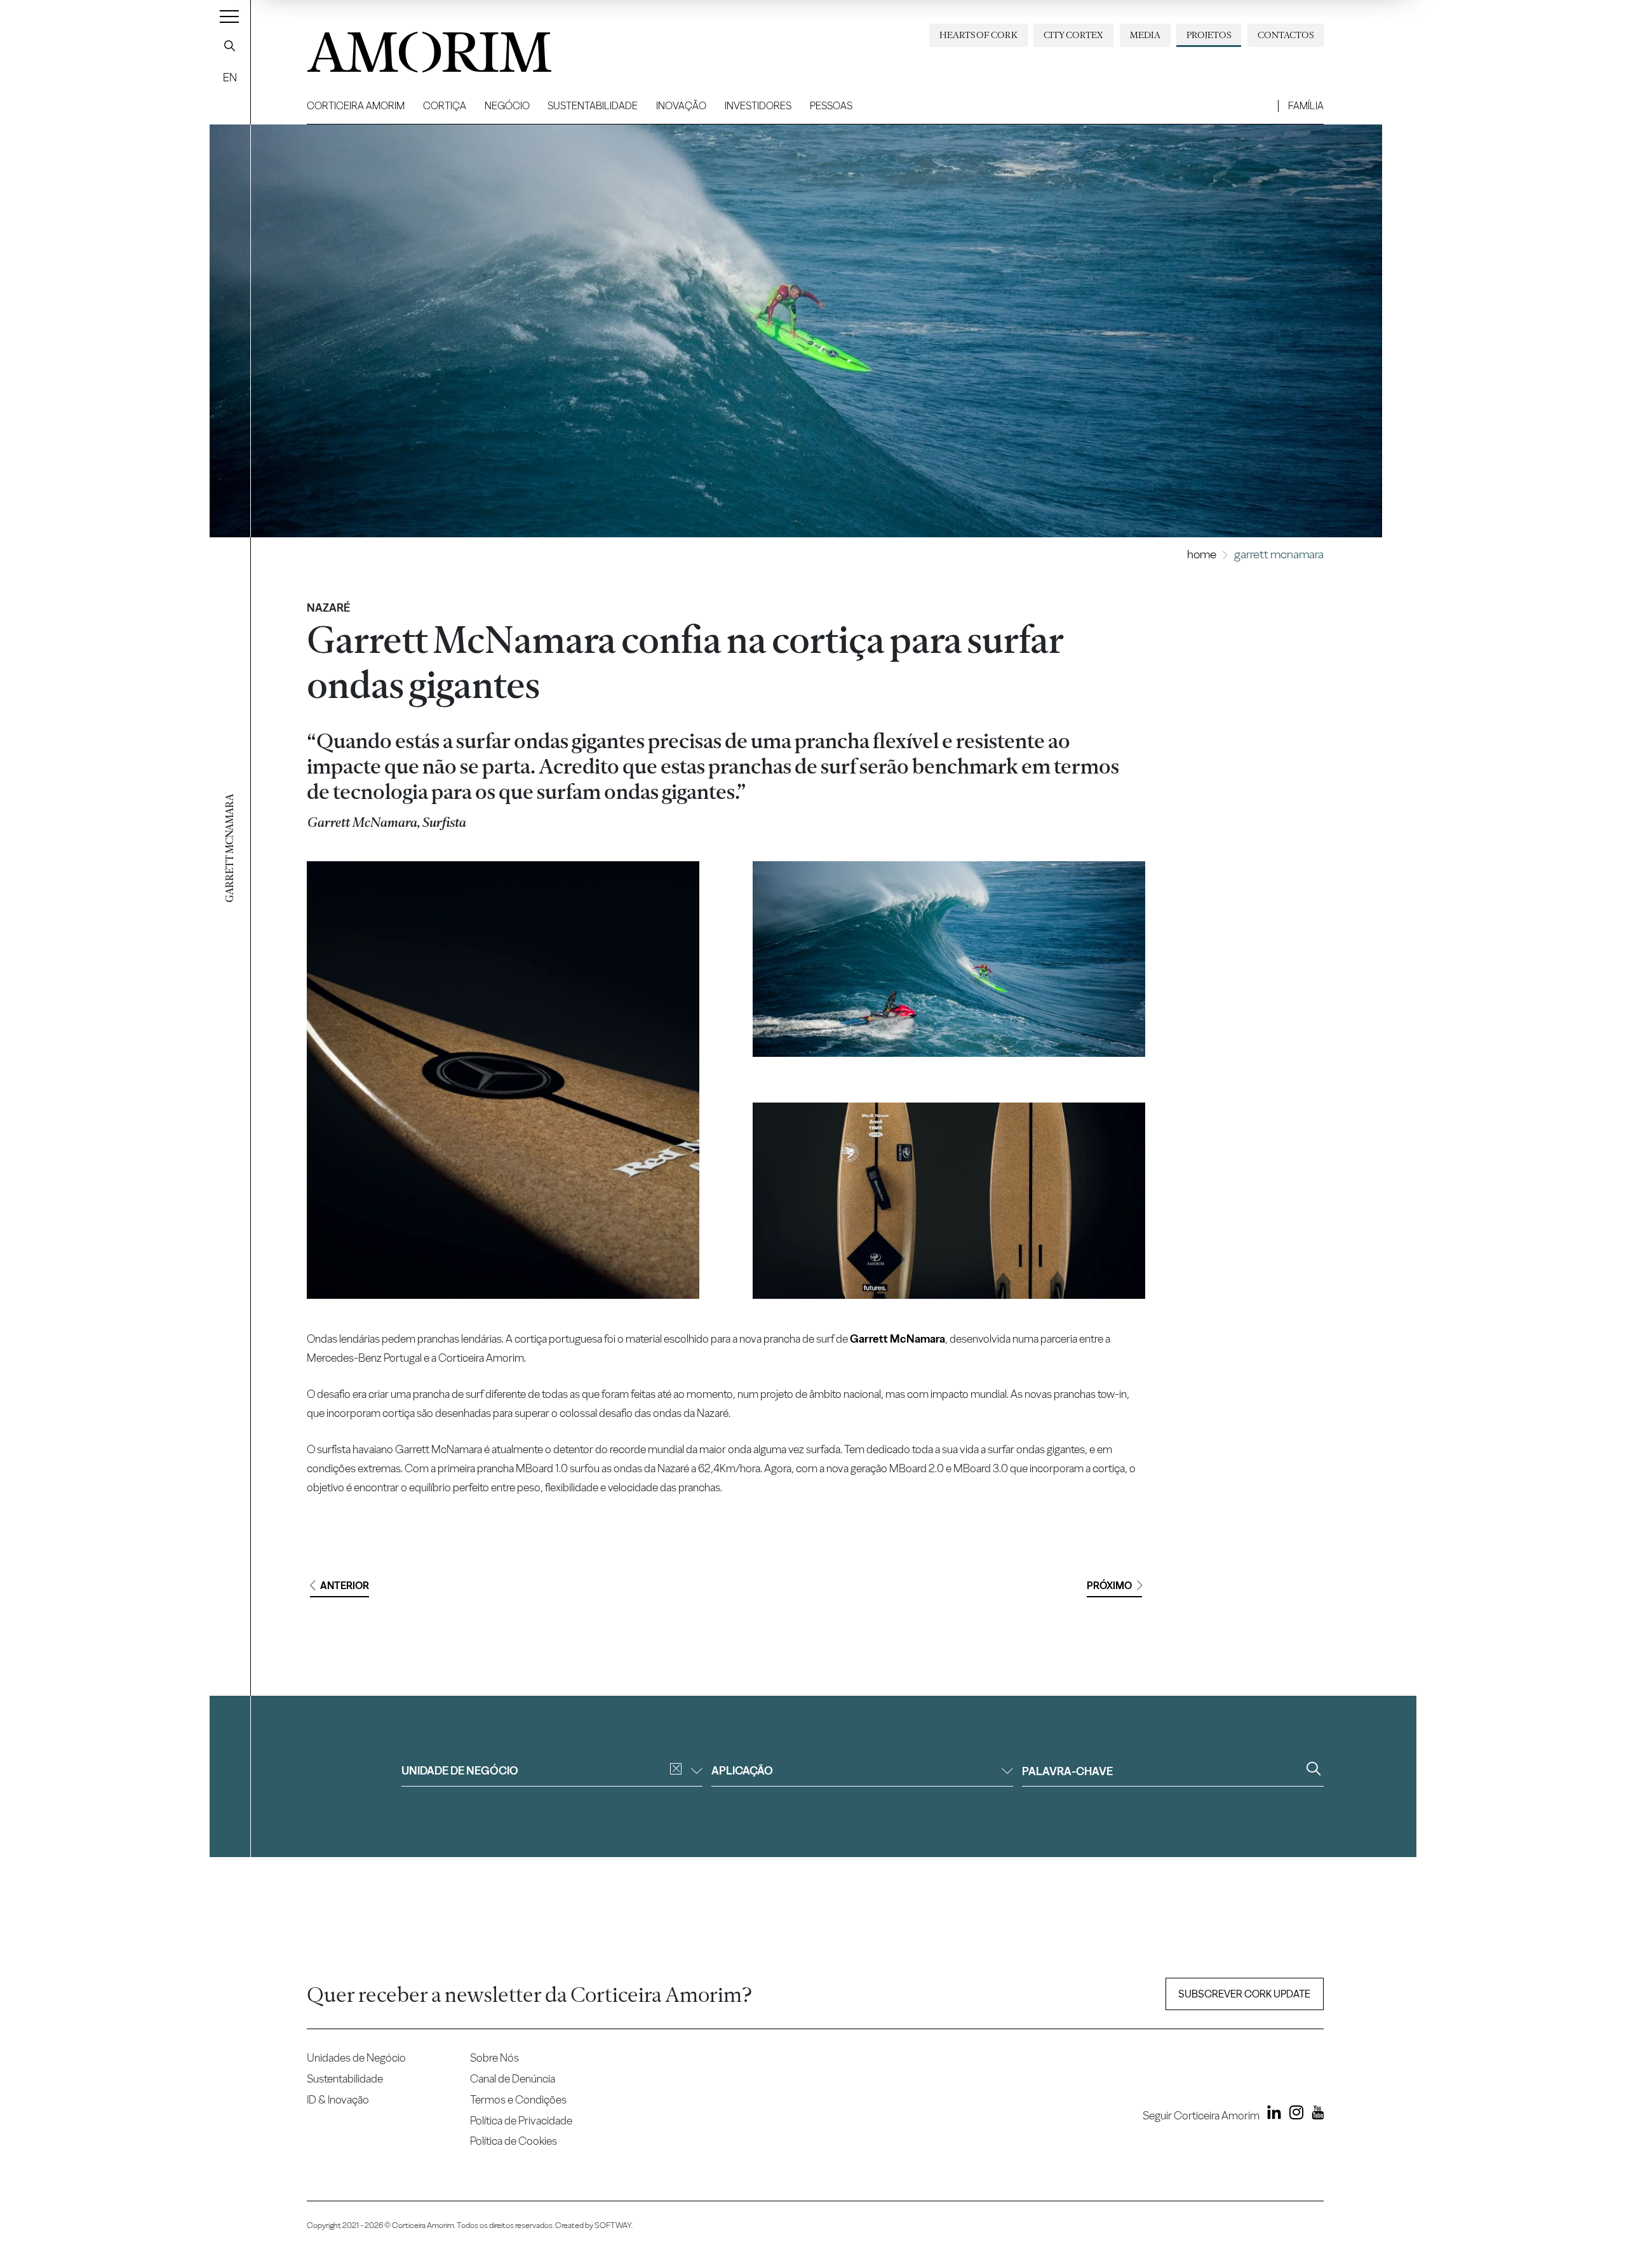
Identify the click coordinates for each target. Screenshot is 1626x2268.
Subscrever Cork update (1244, 1994)
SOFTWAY (613, 2225)
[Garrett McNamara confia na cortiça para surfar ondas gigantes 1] (503, 1080)
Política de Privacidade (521, 2120)
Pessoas (831, 106)
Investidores (758, 106)
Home (1202, 554)
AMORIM (408, 47)
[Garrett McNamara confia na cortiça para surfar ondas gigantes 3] (949, 1201)
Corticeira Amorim (356, 106)
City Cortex (1073, 35)
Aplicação (742, 1770)
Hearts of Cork (978, 35)
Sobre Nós (494, 2057)
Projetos (1209, 35)
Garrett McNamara (897, 1339)
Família (1306, 106)
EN (230, 77)
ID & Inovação (338, 2099)
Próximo (1109, 1586)
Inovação (681, 106)
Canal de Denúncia (513, 2078)
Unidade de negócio (460, 1770)
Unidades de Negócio (356, 2057)
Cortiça (445, 106)
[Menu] (229, 16)
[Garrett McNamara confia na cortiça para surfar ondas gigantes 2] (949, 959)
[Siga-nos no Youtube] (1314, 2115)
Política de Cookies (514, 2141)
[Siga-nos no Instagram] (1293, 2115)
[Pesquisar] (230, 46)
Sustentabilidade (593, 106)
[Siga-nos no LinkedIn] (1272, 2115)
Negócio (507, 106)
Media (1145, 35)
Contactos (1286, 35)
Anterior (345, 1586)
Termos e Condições (518, 2099)
